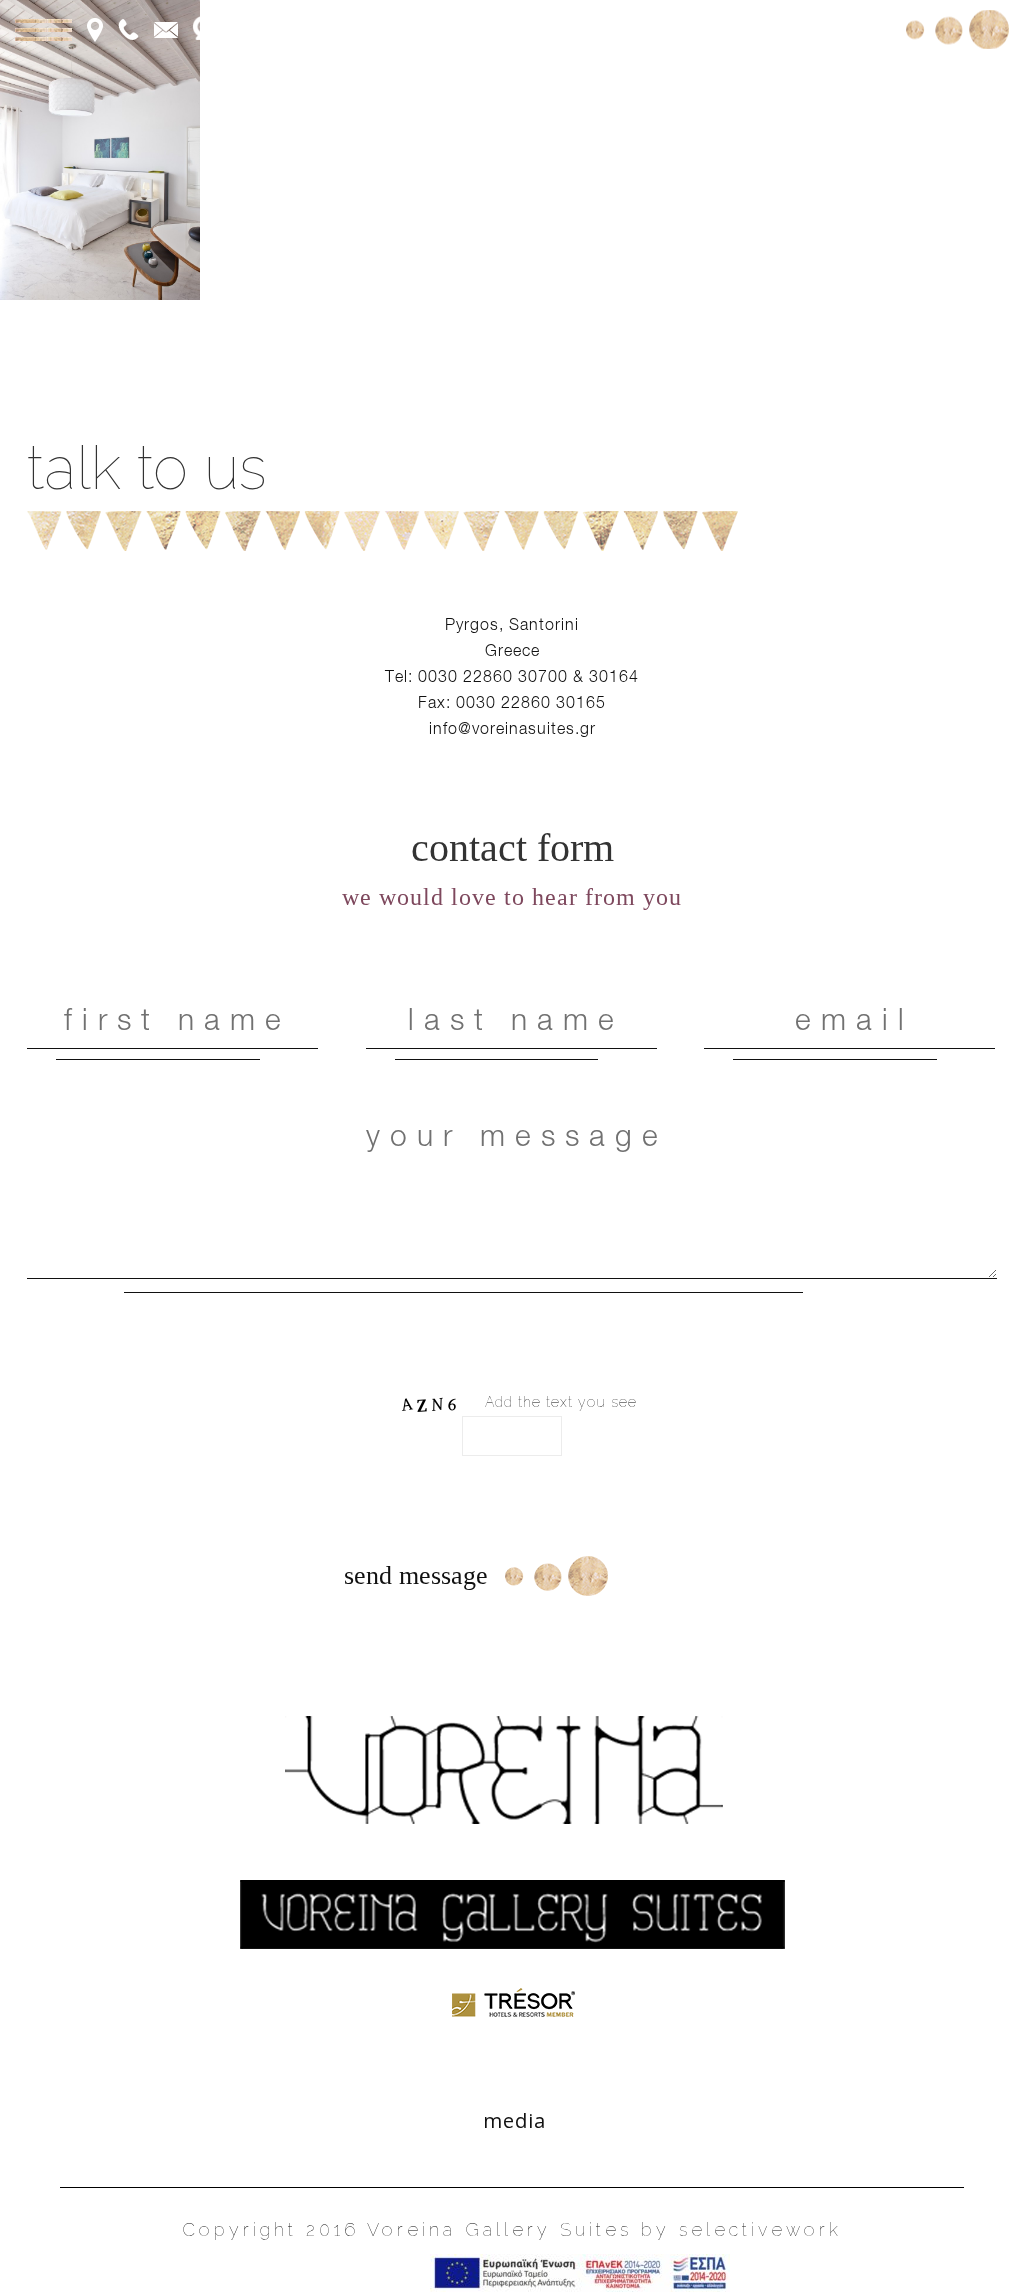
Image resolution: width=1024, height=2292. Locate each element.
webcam (258, 27)
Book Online (826, 27)
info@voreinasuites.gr (512, 728)
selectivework (760, 2229)
